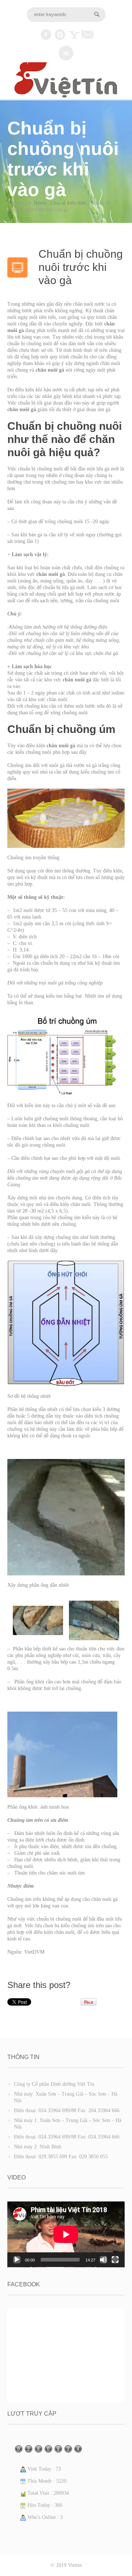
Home (40, 203)
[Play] (17, 2260)
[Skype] (60, 35)
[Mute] (103, 2260)
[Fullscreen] (115, 2260)
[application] (66, 2234)
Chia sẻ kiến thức (69, 203)
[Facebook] (46, 35)
